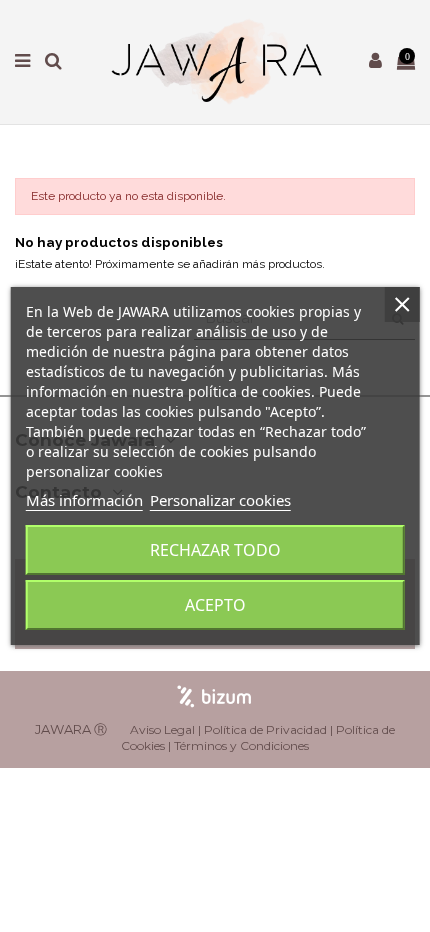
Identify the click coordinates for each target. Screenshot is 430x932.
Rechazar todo (215, 550)
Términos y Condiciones (241, 745)
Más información (84, 500)
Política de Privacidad (265, 729)
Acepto (215, 605)
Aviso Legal (162, 729)
